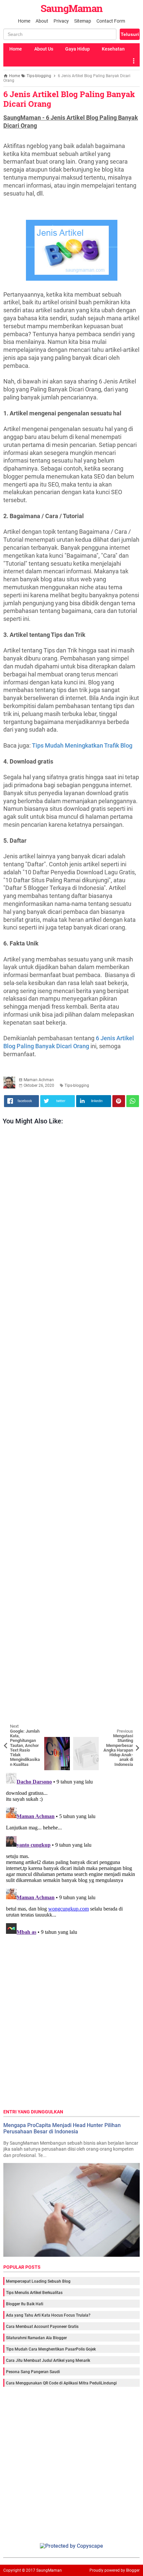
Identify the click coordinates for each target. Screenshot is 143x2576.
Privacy (61, 21)
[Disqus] (71, 1853)
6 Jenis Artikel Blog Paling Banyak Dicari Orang (69, 99)
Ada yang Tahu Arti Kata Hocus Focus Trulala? (48, 2315)
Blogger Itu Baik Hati (25, 2304)
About (42, 21)
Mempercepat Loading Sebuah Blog (38, 2281)
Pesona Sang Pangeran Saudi (33, 2372)
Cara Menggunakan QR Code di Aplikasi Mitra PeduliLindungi (61, 2383)
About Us (44, 49)
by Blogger (130, 2570)
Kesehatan (113, 49)
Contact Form (111, 21)
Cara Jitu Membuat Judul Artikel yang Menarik (48, 2361)
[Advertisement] (71, 1433)
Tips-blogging (77, 1085)
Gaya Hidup (77, 49)
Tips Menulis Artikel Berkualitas (34, 2293)
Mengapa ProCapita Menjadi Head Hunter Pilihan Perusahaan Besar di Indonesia (62, 2128)
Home (24, 21)
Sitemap (83, 21)
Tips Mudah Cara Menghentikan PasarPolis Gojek (51, 2349)
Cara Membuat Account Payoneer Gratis (42, 2327)
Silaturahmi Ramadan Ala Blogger (36, 2338)
